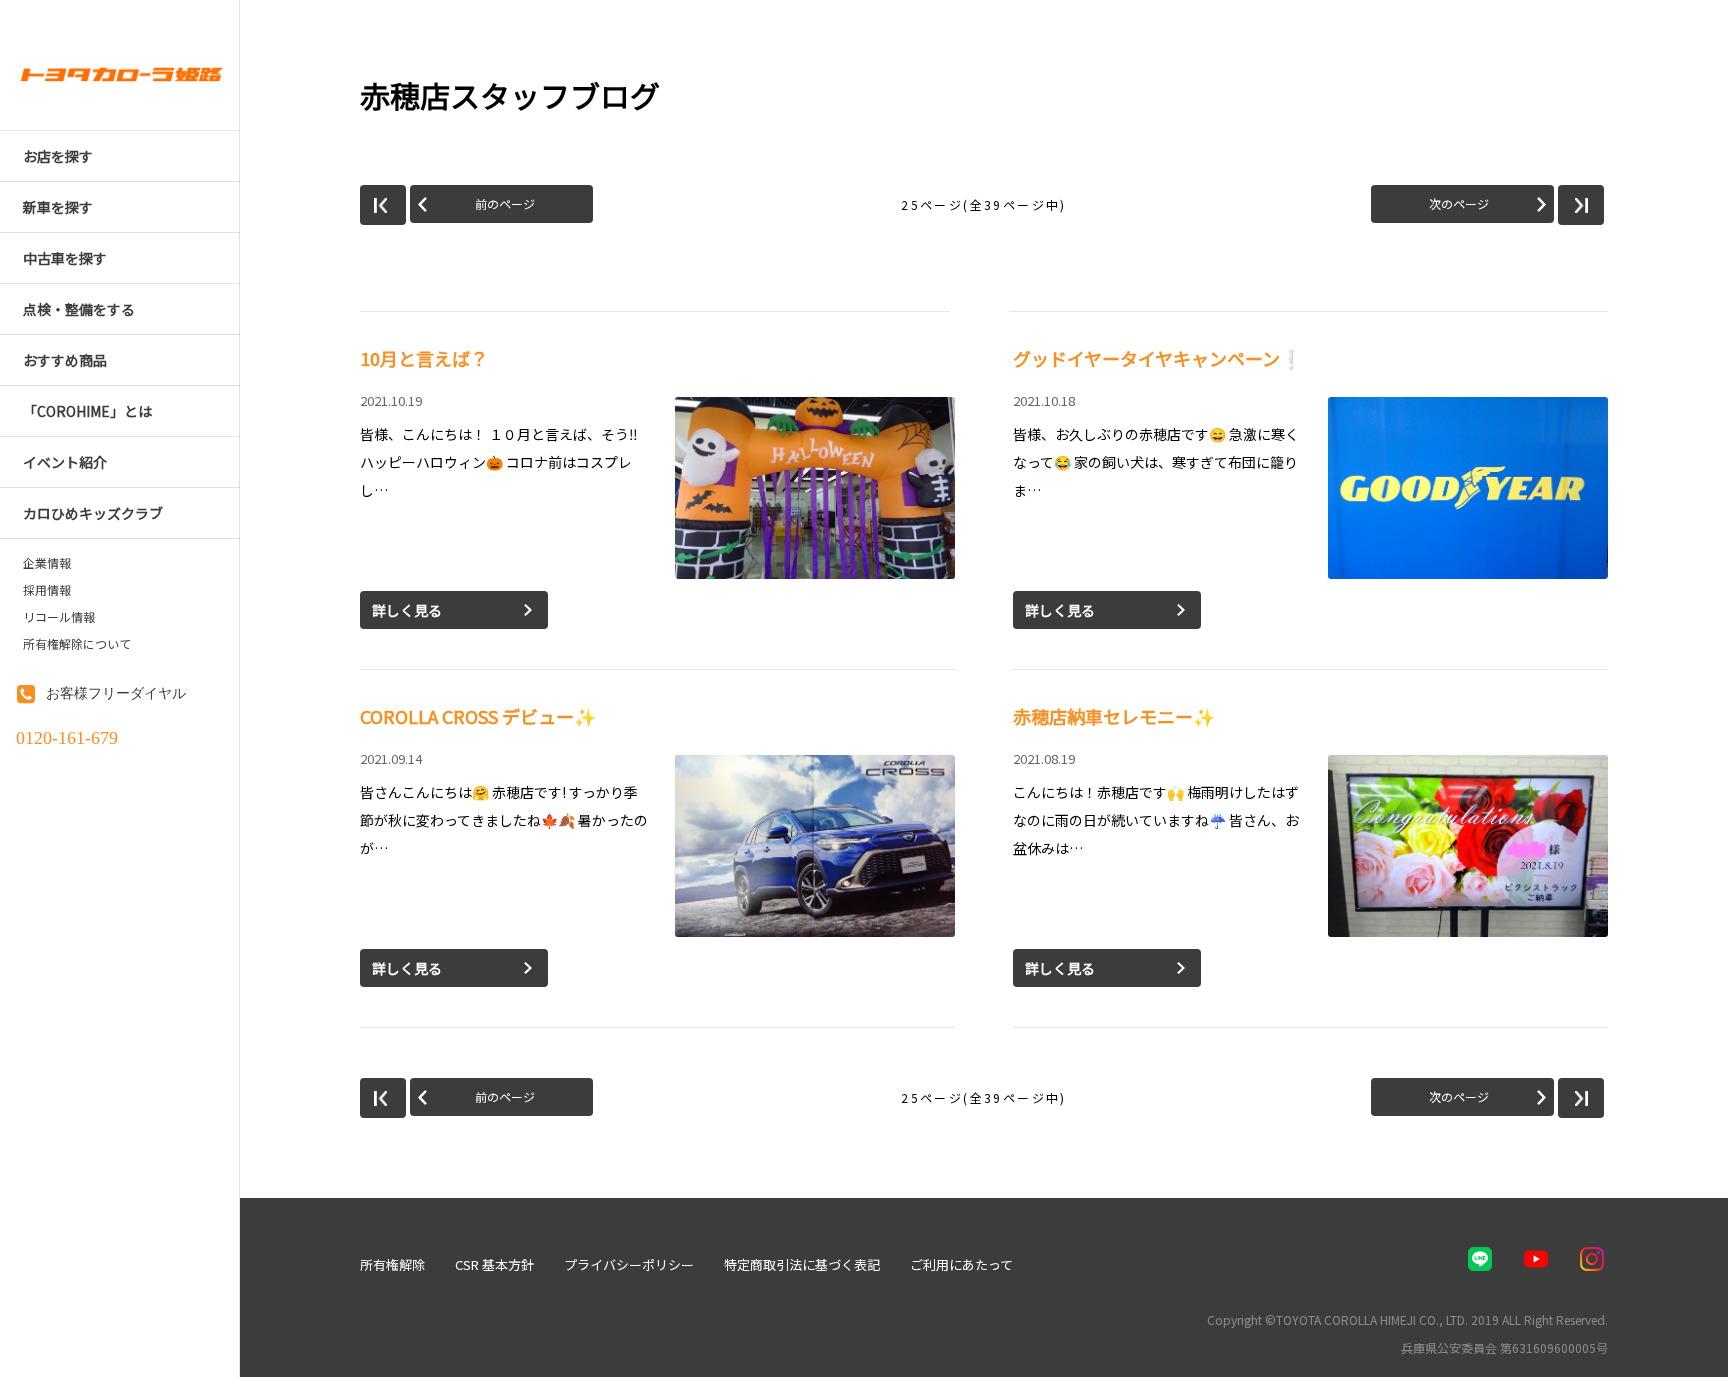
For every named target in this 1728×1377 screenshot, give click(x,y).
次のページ (1459, 203)
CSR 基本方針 (494, 1264)
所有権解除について (77, 644)
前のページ (505, 203)
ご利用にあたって (961, 1264)
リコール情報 (59, 617)
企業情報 (47, 563)
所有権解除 (392, 1264)
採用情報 (47, 590)
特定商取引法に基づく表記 (802, 1264)
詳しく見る (407, 610)
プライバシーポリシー (629, 1264)
